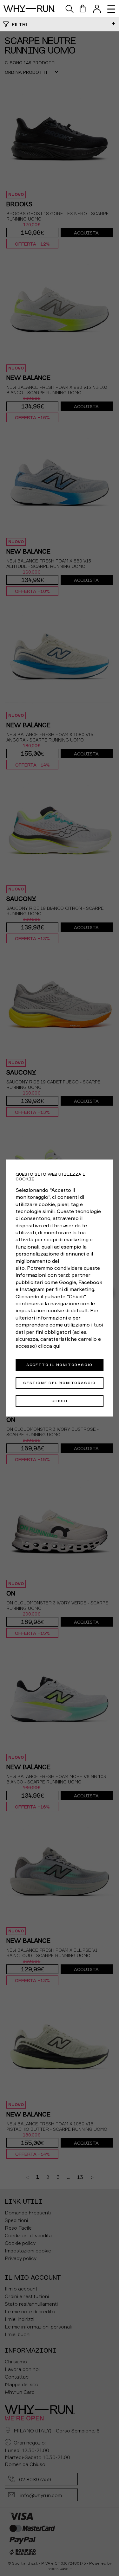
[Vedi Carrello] (83, 9)
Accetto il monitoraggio (60, 1365)
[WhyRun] (32, 9)
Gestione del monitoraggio (60, 1383)
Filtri (19, 24)
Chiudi (60, 1401)
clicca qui (49, 1346)
